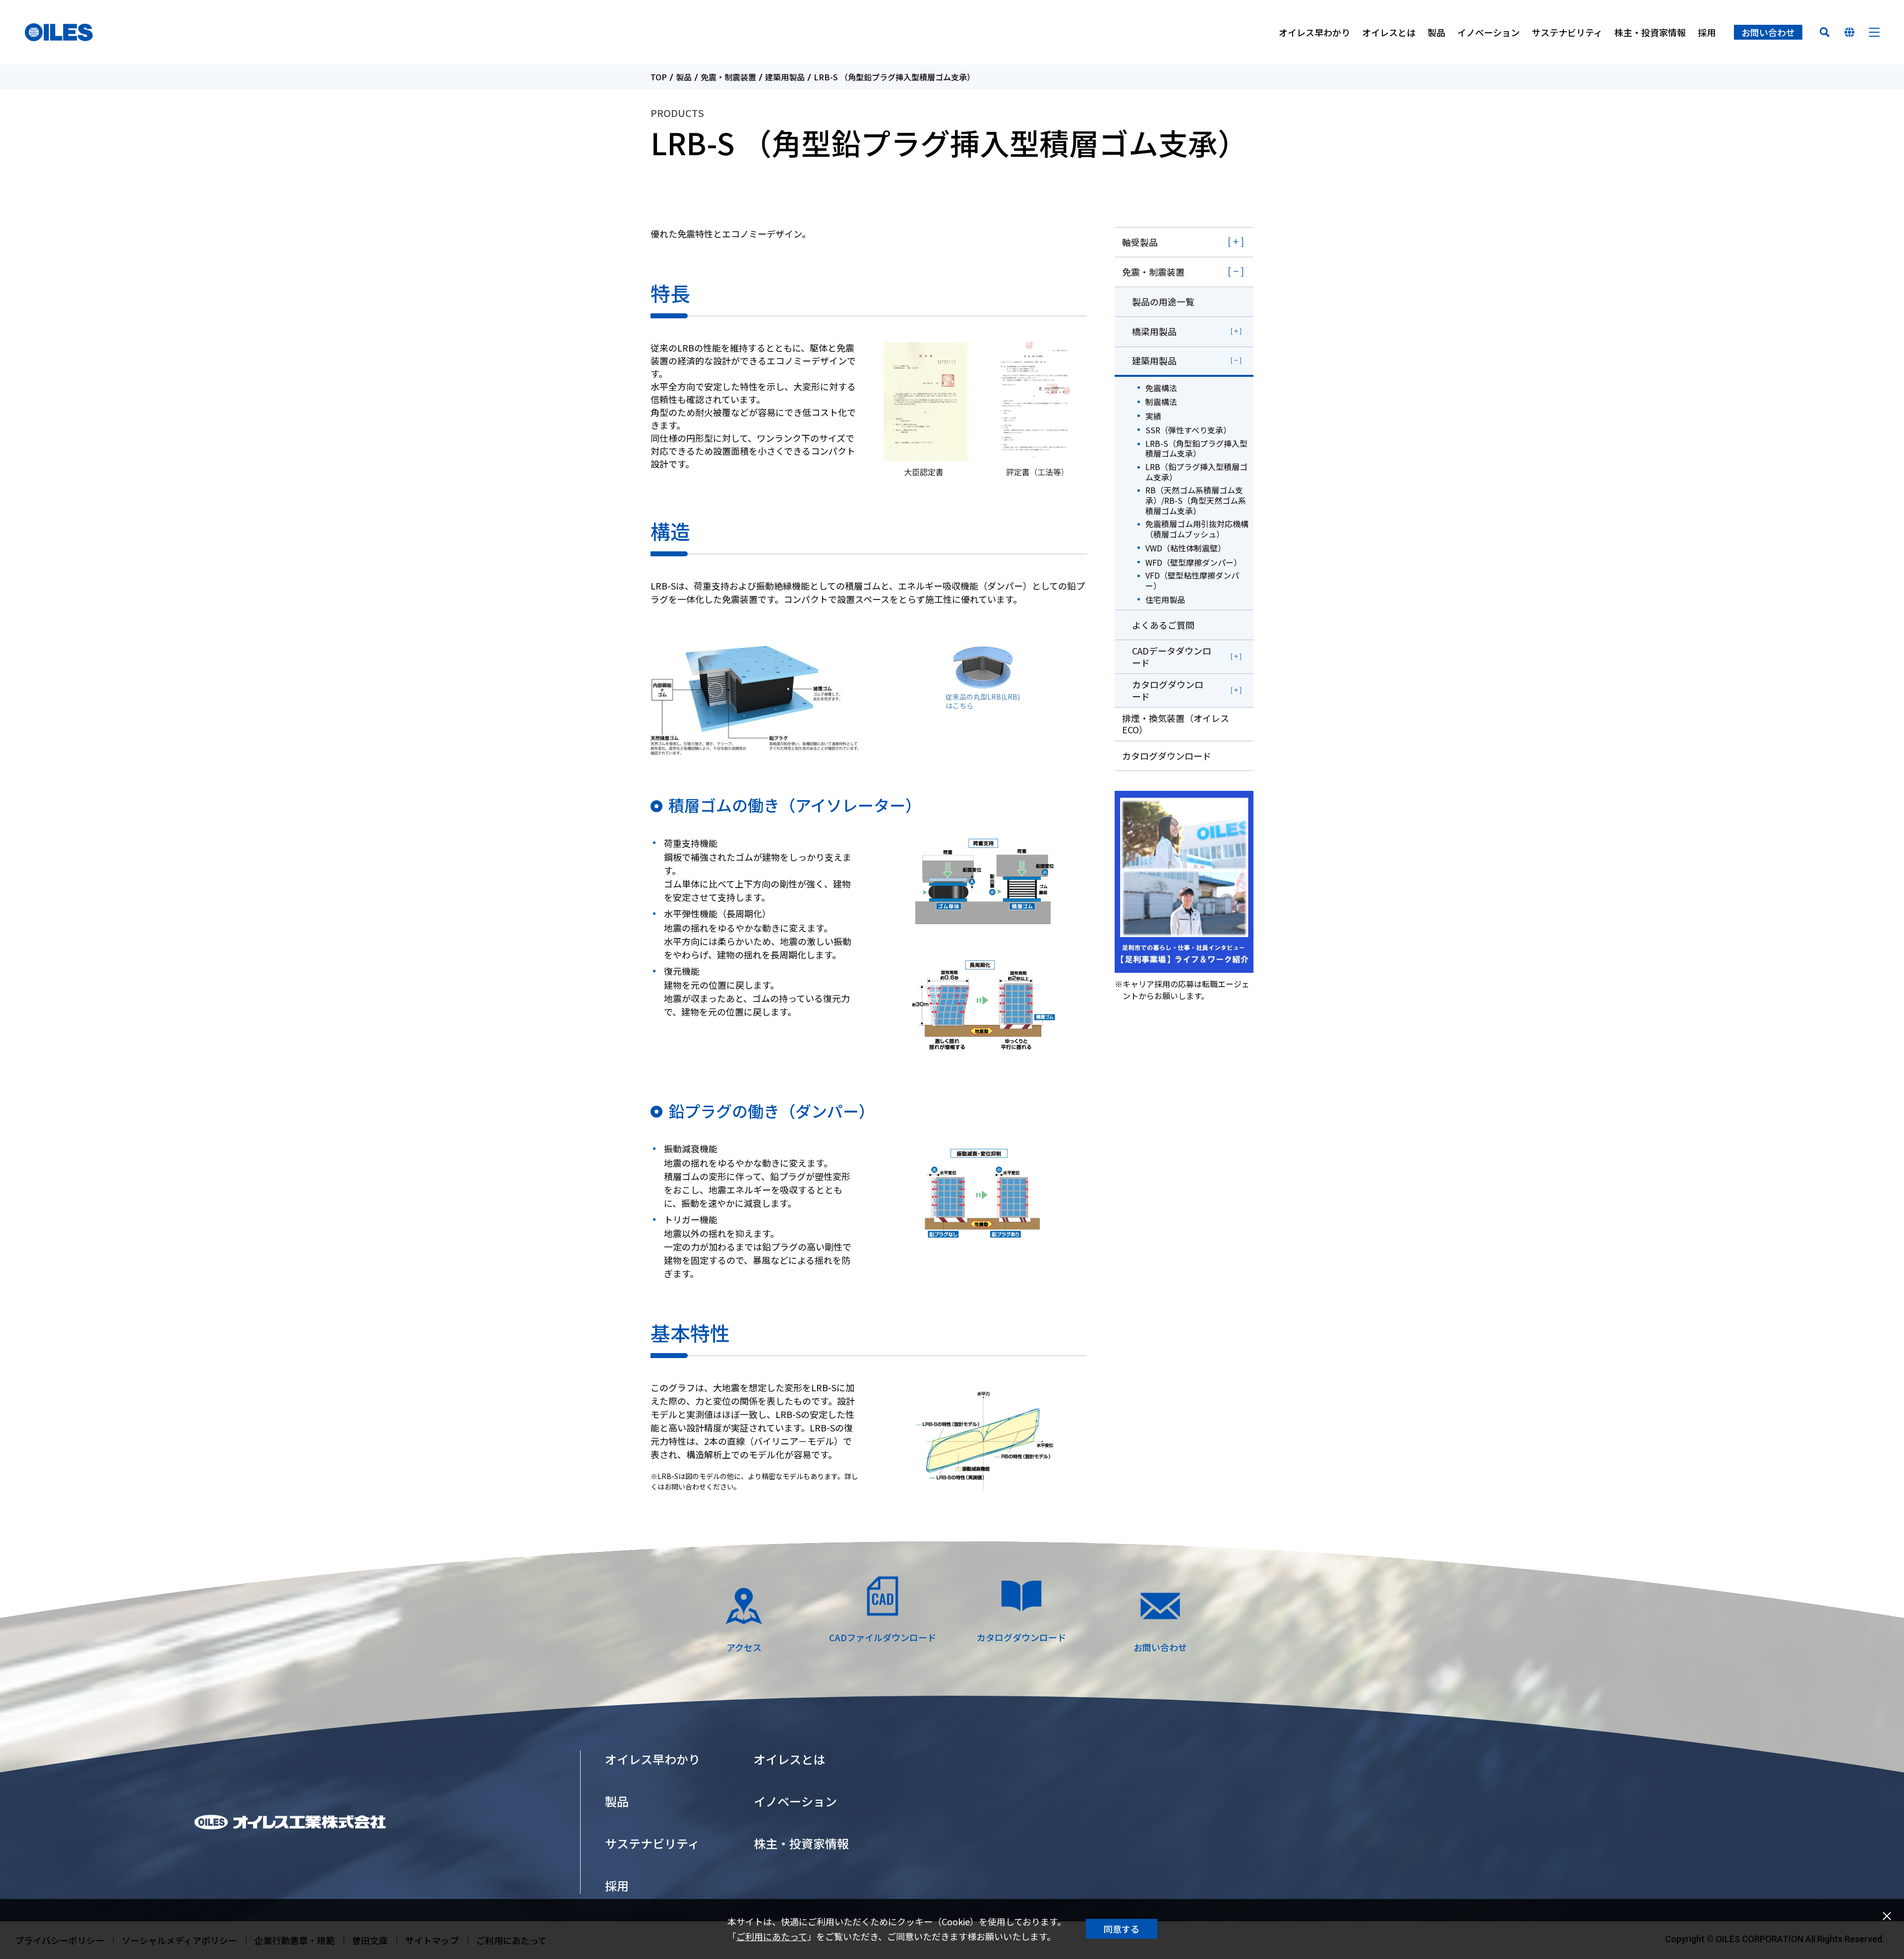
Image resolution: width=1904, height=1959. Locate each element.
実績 (1153, 416)
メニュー (1874, 32)
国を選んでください (1849, 32)
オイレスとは (1389, 32)
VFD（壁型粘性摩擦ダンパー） (1192, 581)
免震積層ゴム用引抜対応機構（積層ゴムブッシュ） (1197, 529)
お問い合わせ (1768, 32)
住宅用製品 (1165, 600)
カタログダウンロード (1168, 690)
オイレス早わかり (1314, 32)
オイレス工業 (59, 32)
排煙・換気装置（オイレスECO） (1176, 724)
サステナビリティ (1567, 32)
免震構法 (1161, 388)
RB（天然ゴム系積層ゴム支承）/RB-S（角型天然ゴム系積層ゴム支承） (1196, 500)
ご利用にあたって (772, 1936)
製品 (1436, 32)
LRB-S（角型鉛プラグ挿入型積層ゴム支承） (1196, 449)
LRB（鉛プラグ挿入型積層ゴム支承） (1196, 472)
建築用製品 (785, 77)
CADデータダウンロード (1172, 656)
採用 (1707, 32)
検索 (1825, 32)
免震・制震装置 (728, 77)
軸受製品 (1140, 242)
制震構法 (1161, 402)
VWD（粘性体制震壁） (1186, 548)
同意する (1122, 1929)
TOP (659, 77)
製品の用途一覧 (1163, 301)
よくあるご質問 (1163, 625)
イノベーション (1488, 32)
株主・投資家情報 (1650, 32)
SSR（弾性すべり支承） (1188, 430)
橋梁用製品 (1154, 331)
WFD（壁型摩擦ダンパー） (1193, 563)
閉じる (1887, 1916)
